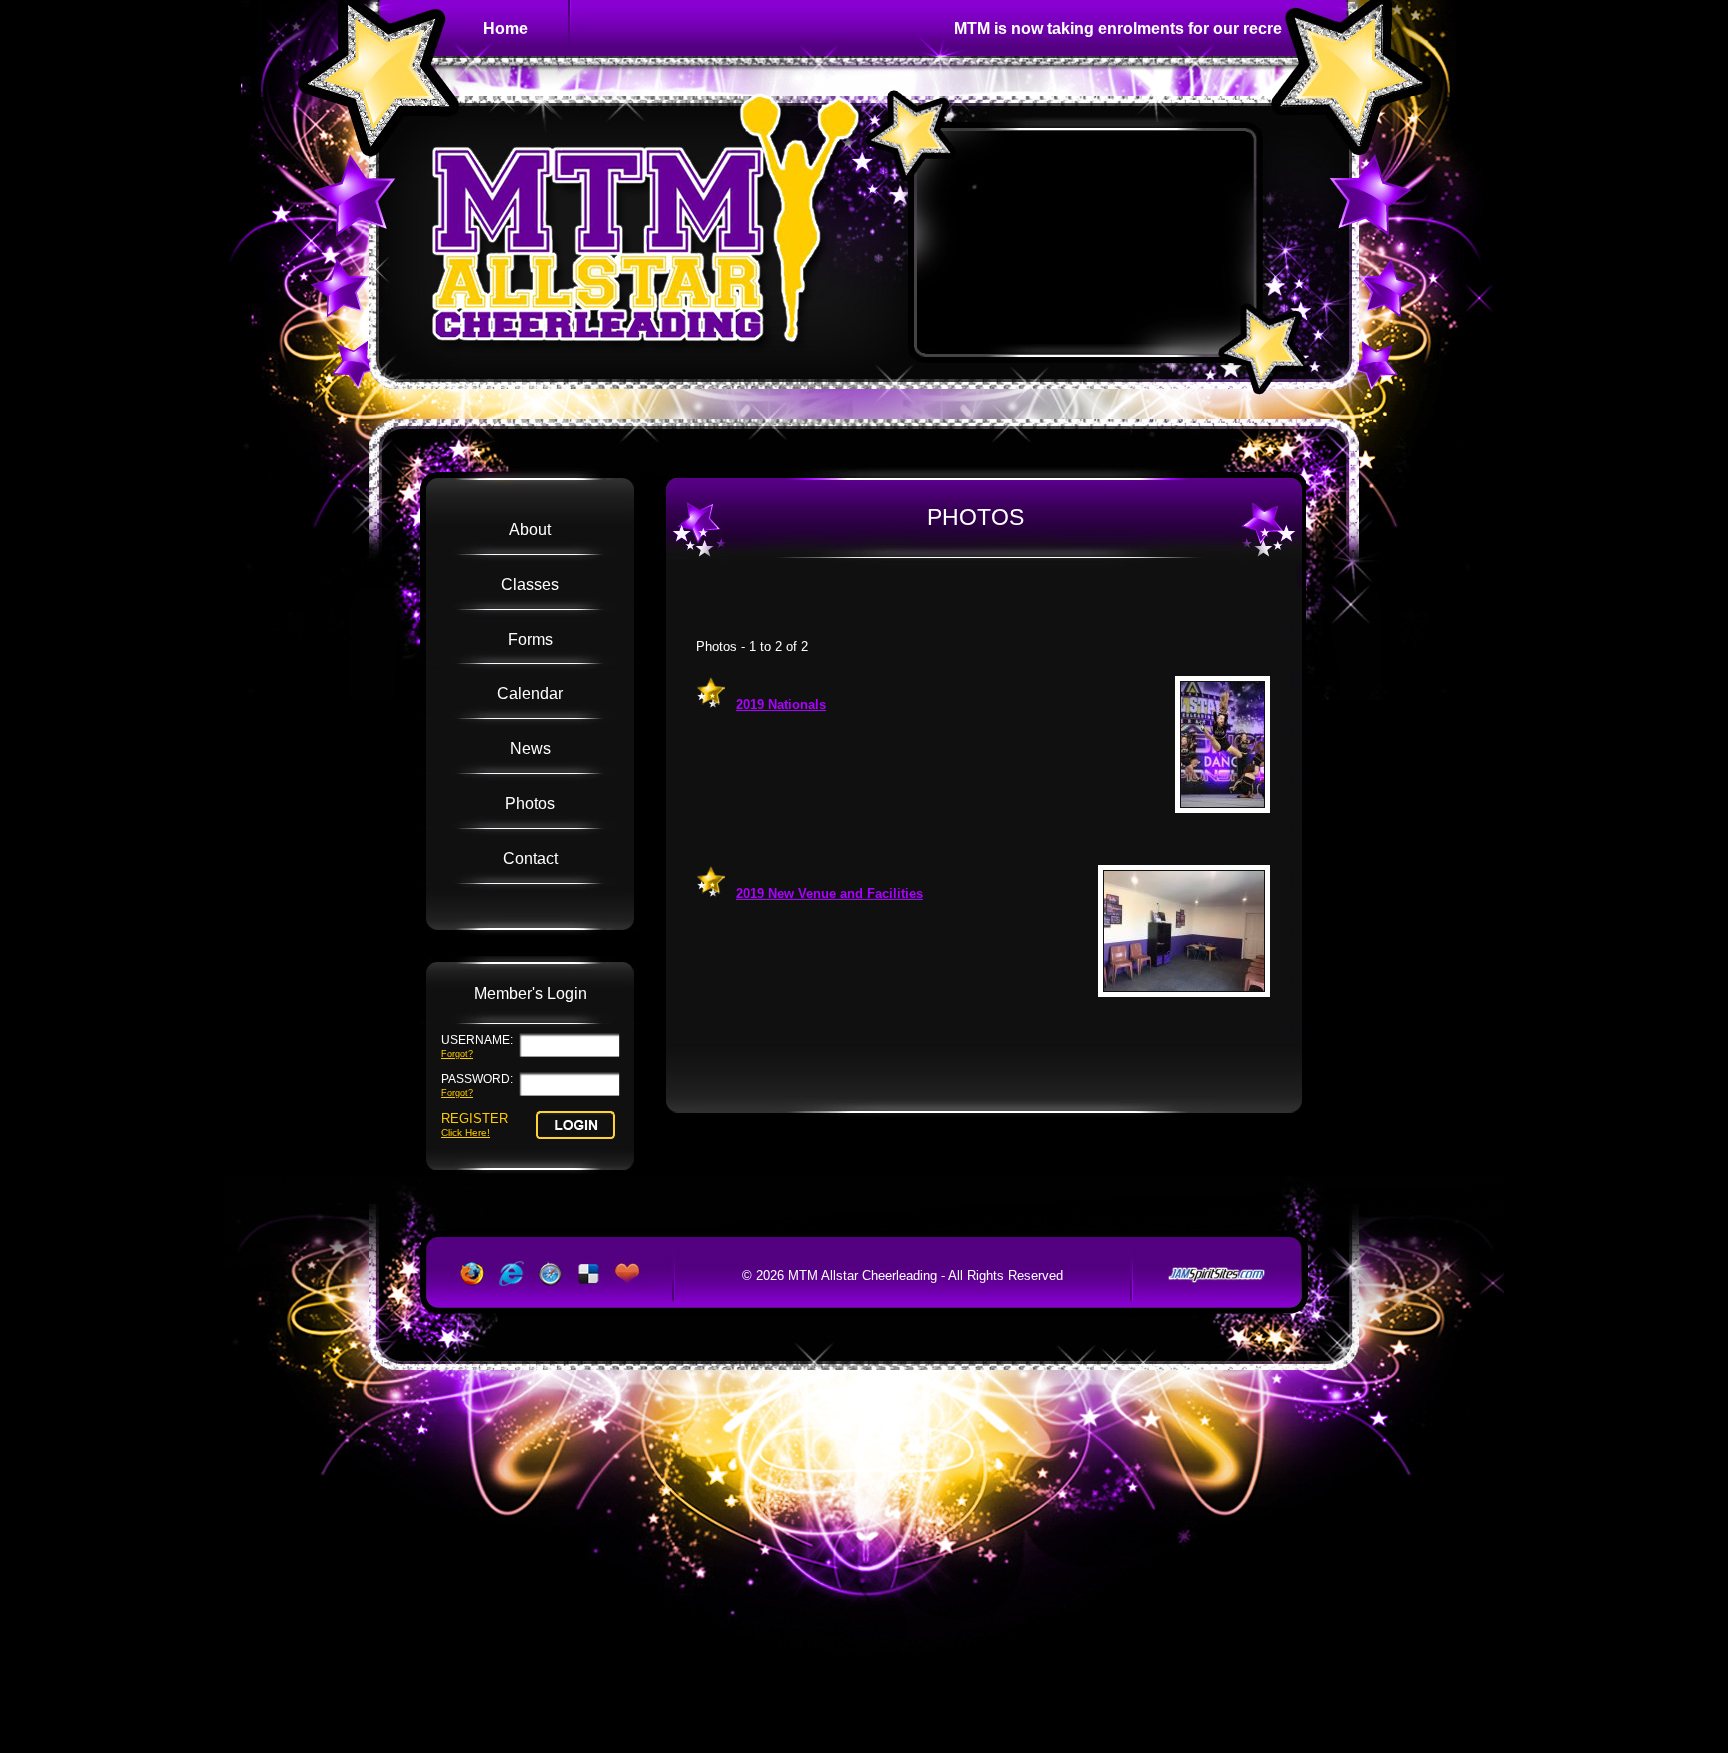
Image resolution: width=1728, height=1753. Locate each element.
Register (474, 1124)
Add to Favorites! (629, 1274)
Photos (530, 803)
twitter (983, 602)
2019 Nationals (781, 704)
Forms (530, 639)
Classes (530, 584)
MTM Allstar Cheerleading (643, 243)
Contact (530, 858)
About (530, 529)
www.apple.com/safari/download (549, 1274)
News (530, 748)
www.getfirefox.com (469, 1274)
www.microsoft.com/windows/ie (509, 1274)
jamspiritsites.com (1217, 1275)
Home (505, 28)
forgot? (457, 1053)
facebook (947, 602)
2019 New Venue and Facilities (829, 893)
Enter (575, 1125)
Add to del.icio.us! (589, 1274)
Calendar (530, 693)
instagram (1019, 602)
